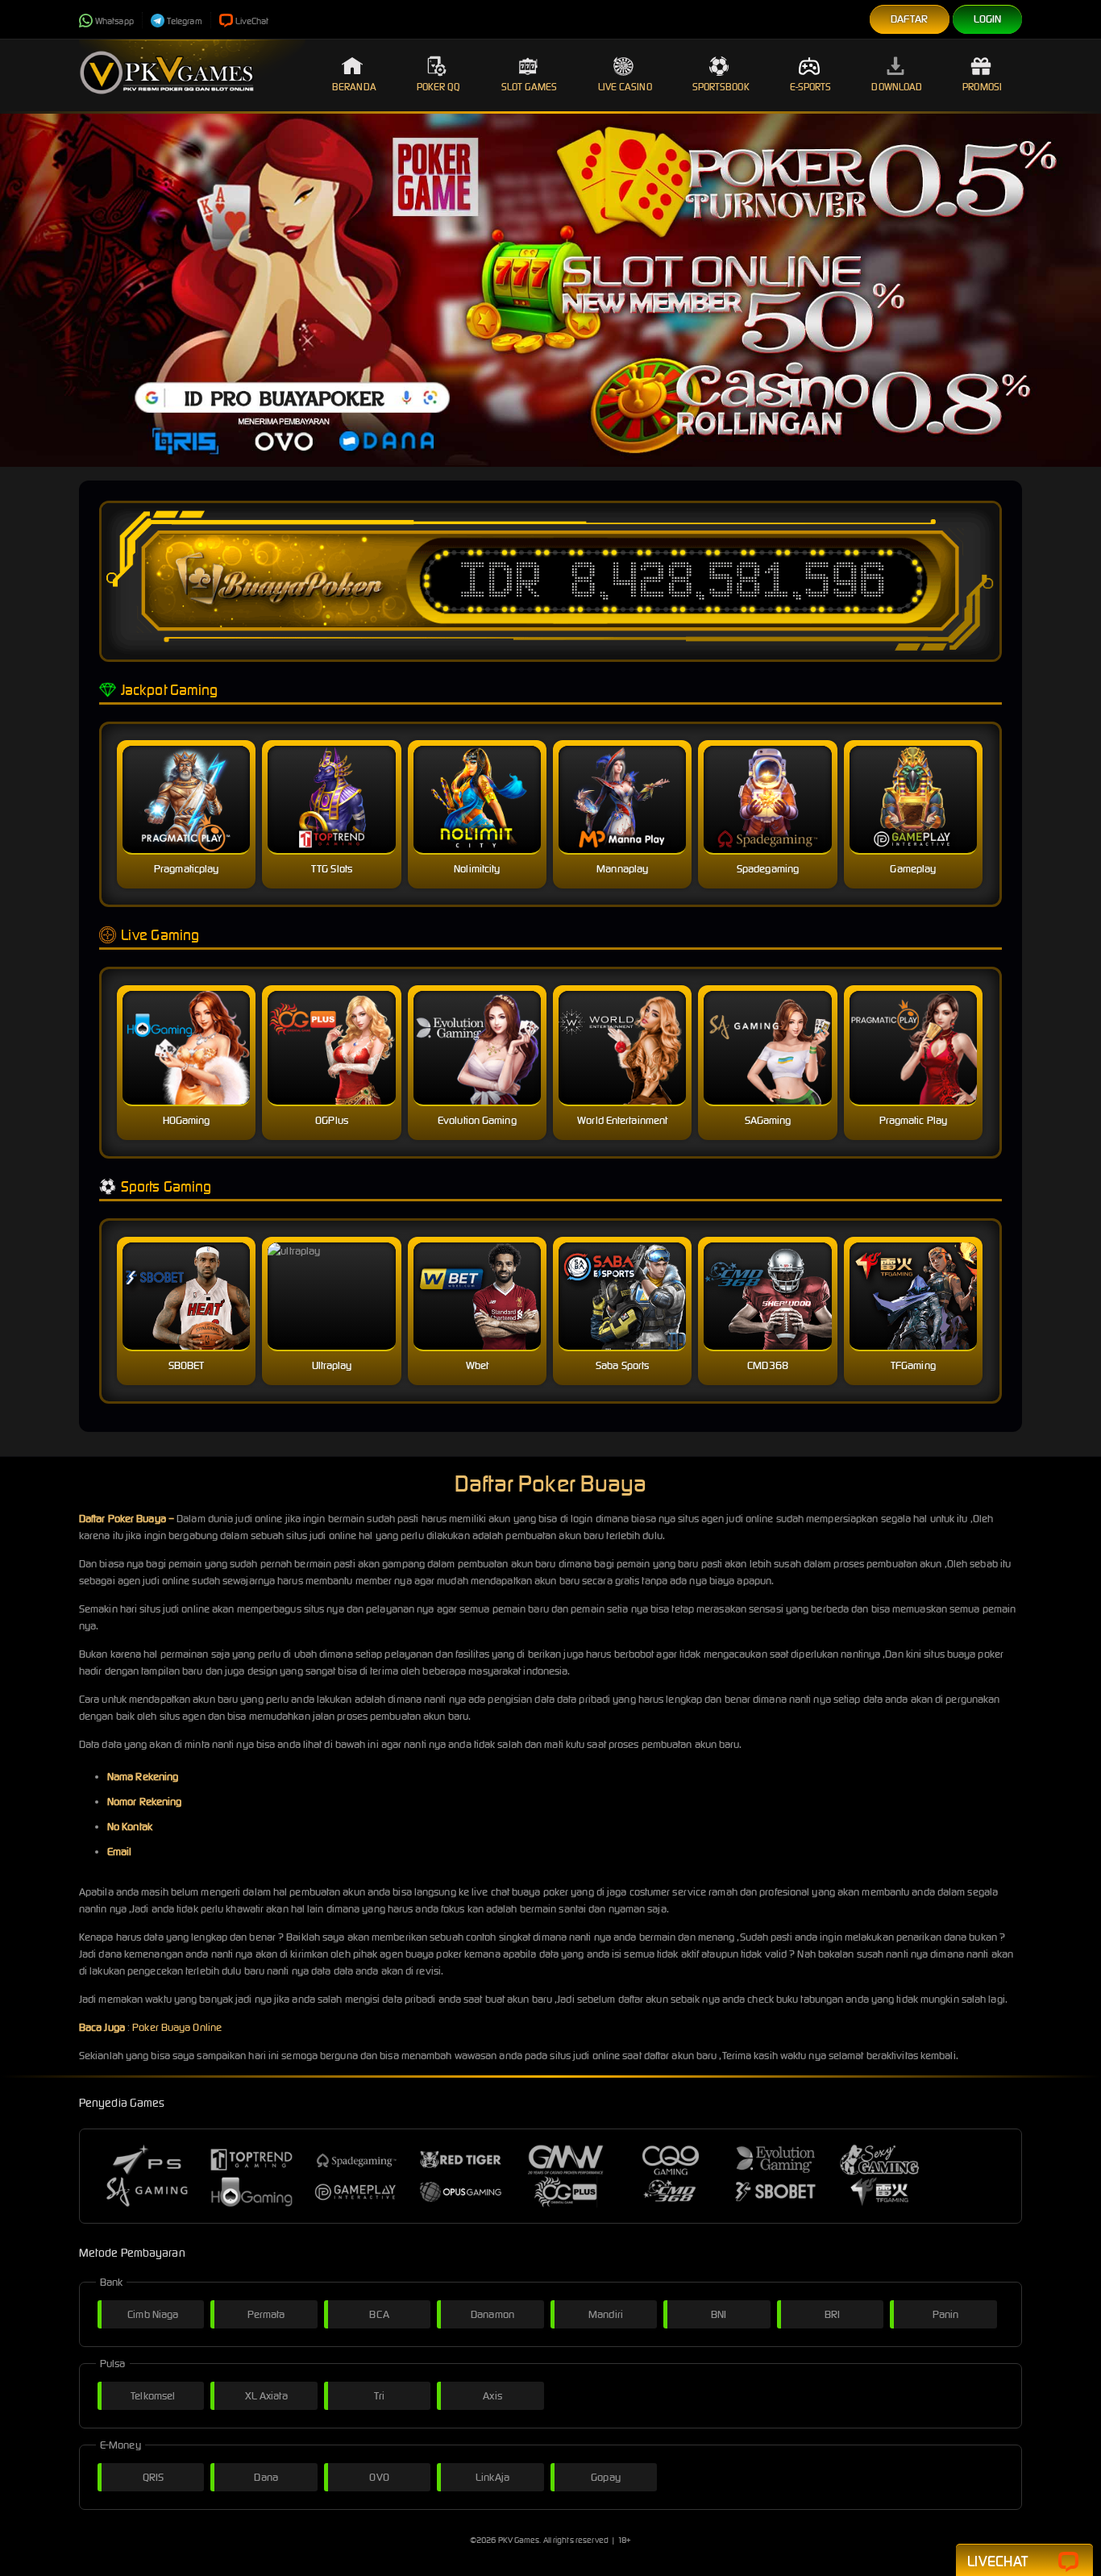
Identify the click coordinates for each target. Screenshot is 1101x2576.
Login (988, 19)
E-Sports (811, 87)
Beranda (354, 87)
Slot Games (530, 87)
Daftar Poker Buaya (123, 1519)
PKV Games (519, 2540)
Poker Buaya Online (177, 2027)
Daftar (910, 19)
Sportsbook (721, 87)
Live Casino (625, 87)
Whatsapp (114, 21)
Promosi (982, 87)
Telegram (185, 21)
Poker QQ (439, 87)
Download (897, 87)
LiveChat (252, 21)
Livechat (997, 2561)
